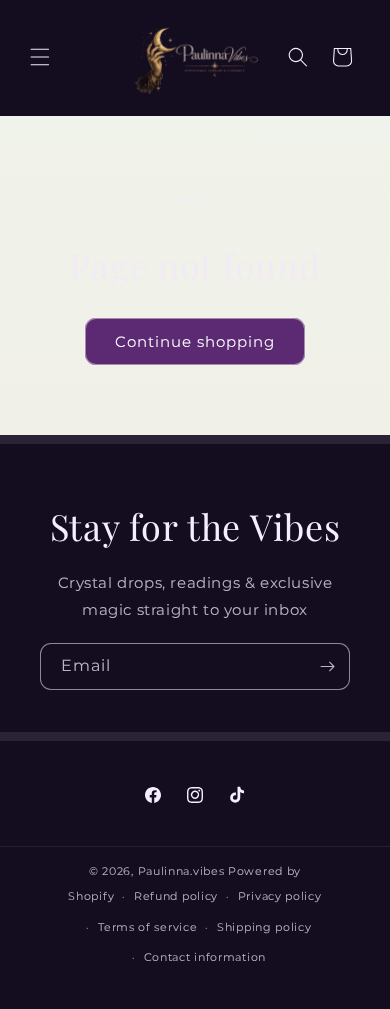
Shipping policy (264, 927)
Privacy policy (280, 896)
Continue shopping (195, 341)
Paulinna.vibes (181, 871)
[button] (40, 57)
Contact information (205, 957)
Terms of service (147, 927)
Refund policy (176, 896)
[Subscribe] (327, 666)
